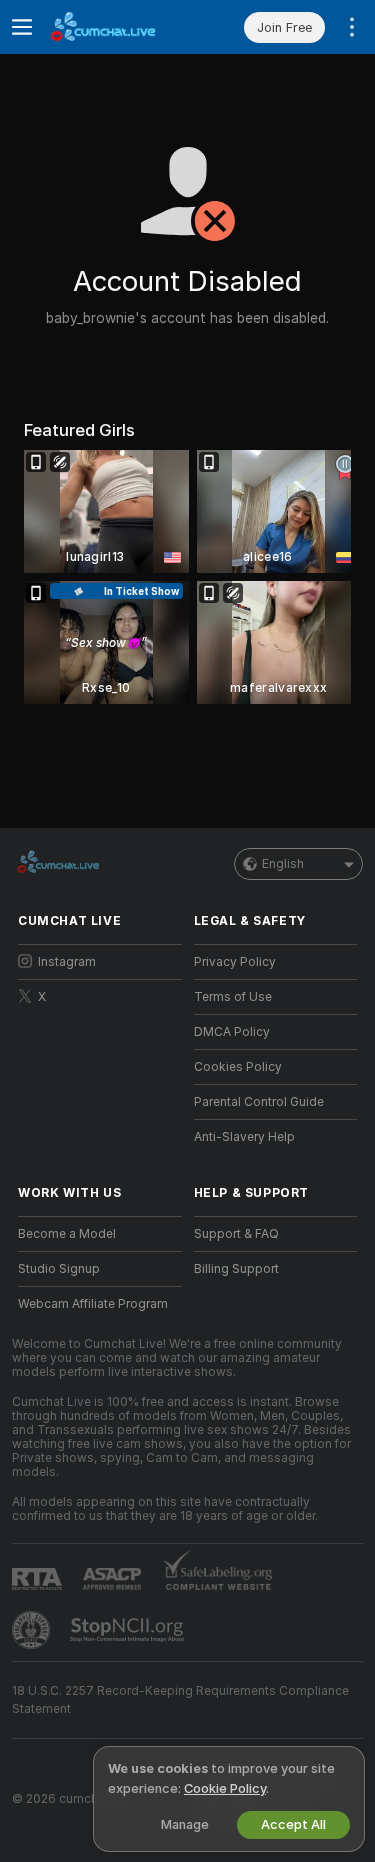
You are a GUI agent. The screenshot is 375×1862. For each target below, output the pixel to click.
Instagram (67, 962)
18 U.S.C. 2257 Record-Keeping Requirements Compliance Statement (180, 1700)
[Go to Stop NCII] (129, 1630)
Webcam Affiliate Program (93, 1304)
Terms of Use (233, 997)
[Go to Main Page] (116, 27)
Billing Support (236, 1269)
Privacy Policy (235, 962)
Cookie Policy (225, 1788)
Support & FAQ (236, 1234)
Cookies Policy (238, 1067)
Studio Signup (59, 1269)
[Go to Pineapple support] (33, 1630)
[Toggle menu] (22, 27)
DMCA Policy (232, 1032)
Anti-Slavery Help (244, 1137)
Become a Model (67, 1234)
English (283, 864)
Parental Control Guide (259, 1102)
